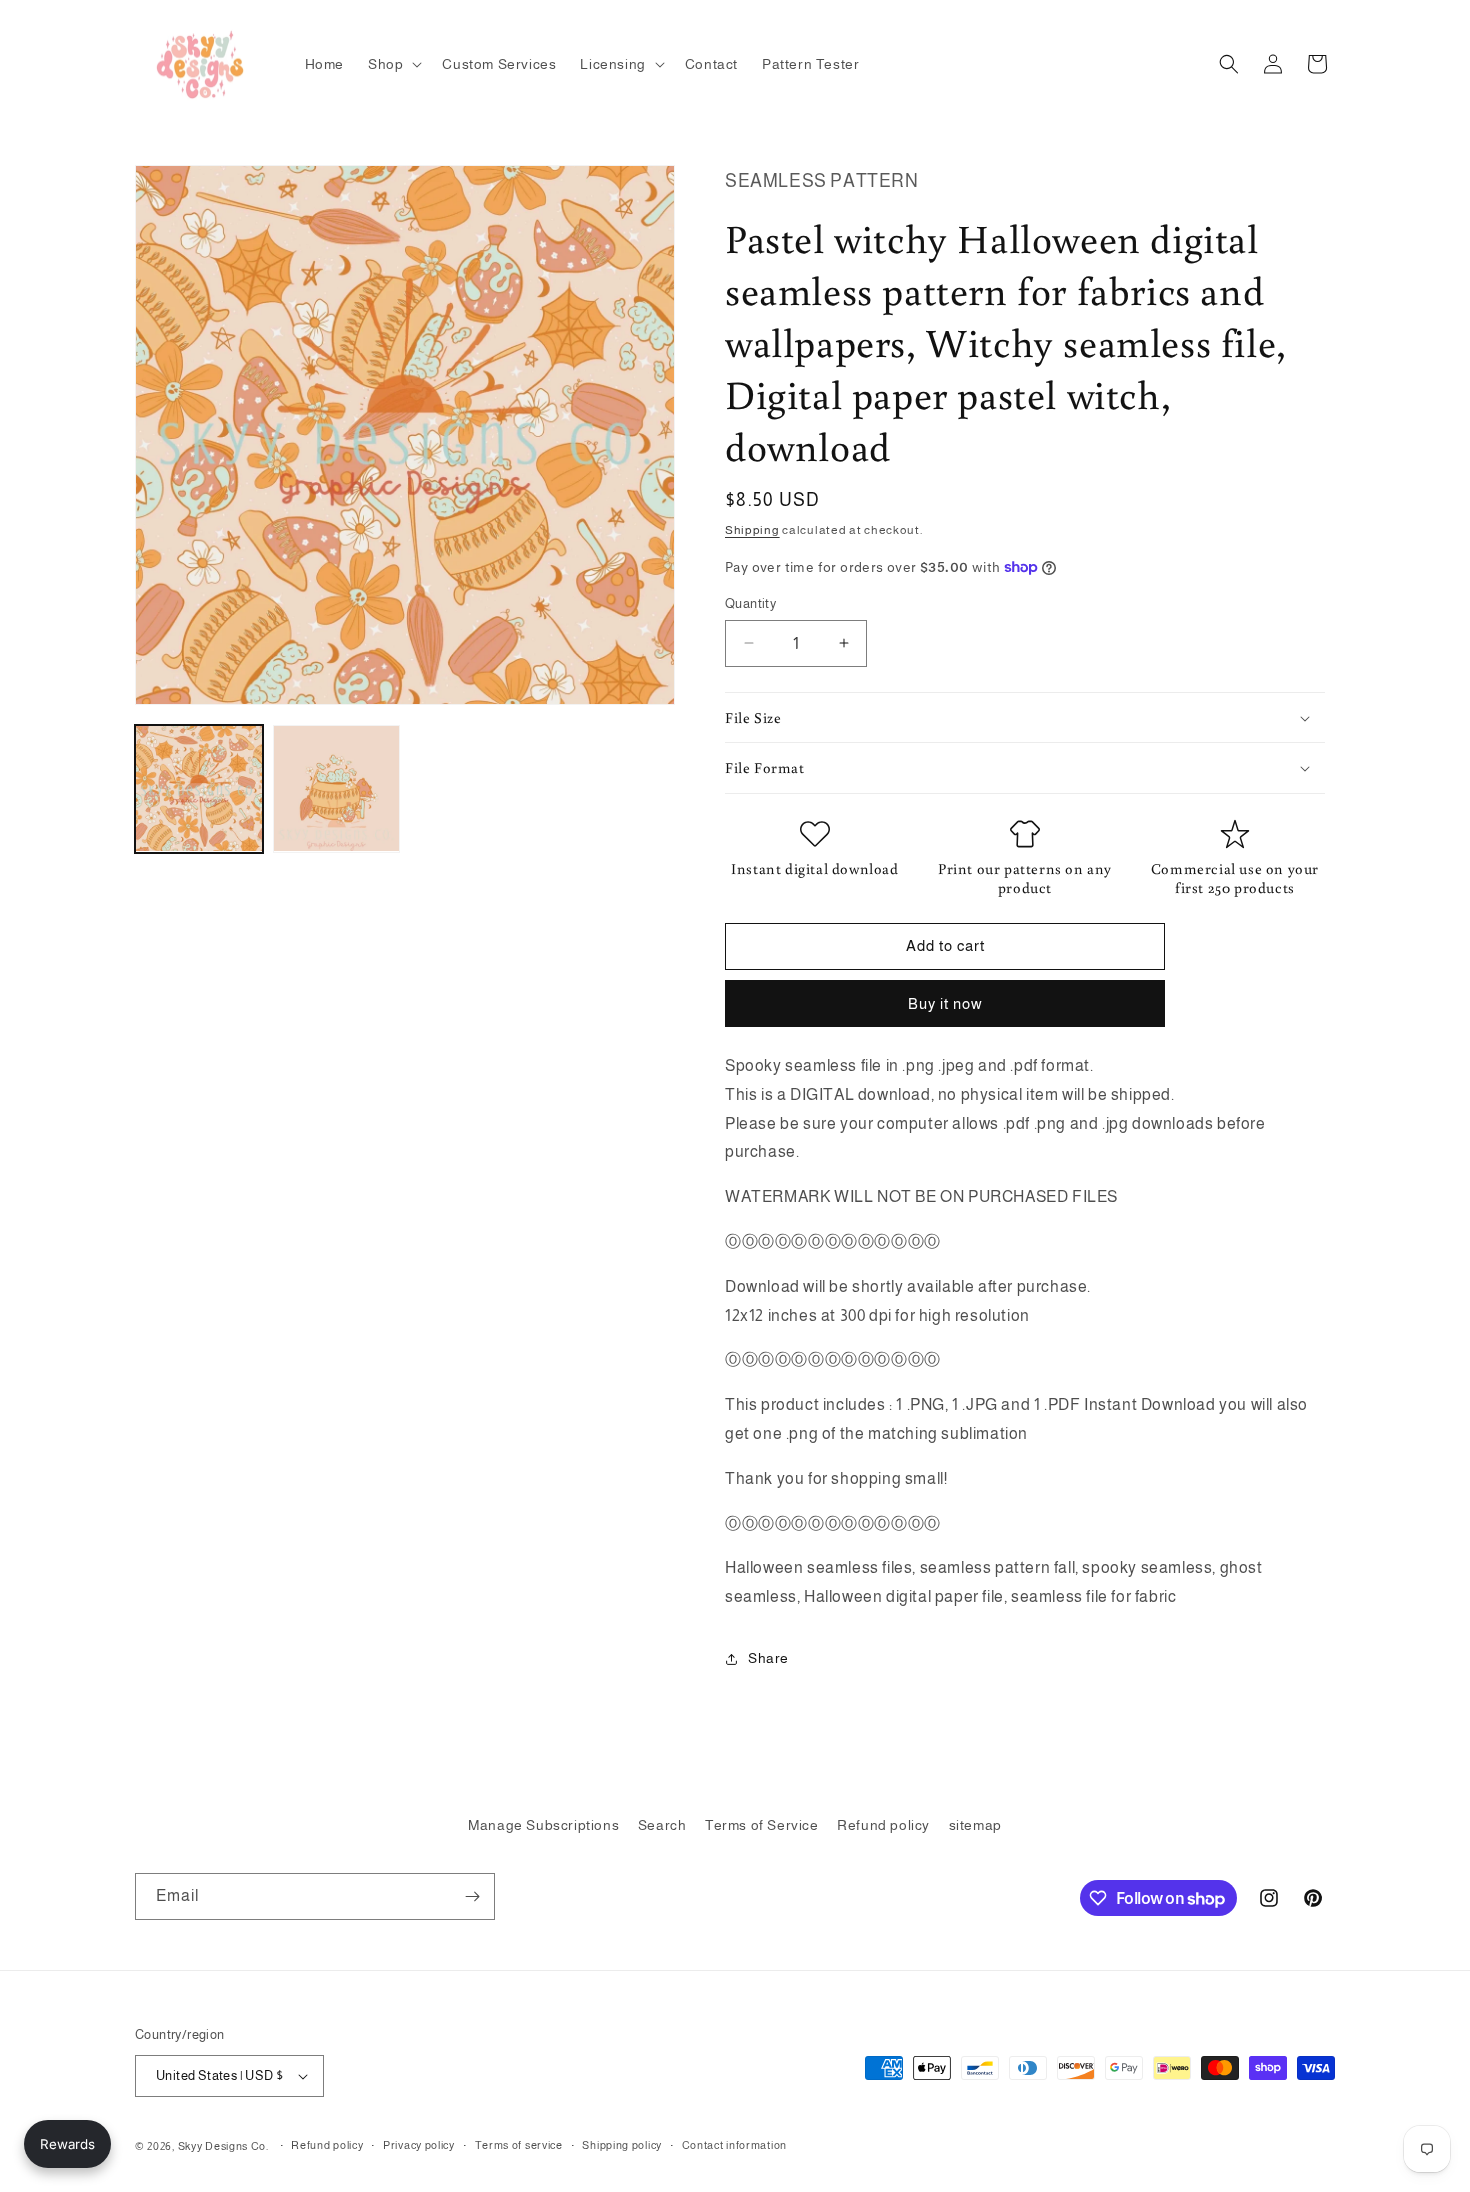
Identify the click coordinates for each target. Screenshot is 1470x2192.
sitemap (975, 1825)
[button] (393, 64)
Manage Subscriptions (543, 1825)
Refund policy (883, 1825)
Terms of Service (762, 1825)
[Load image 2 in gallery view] (337, 789)
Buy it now (945, 1003)
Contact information (734, 2145)
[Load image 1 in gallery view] (199, 789)
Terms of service (519, 2145)
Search (662, 1825)
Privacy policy (419, 2145)
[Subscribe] (472, 1896)
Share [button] (768, 1658)
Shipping (752, 530)
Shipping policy (622, 2145)
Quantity (750, 603)
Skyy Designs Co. (223, 2146)
